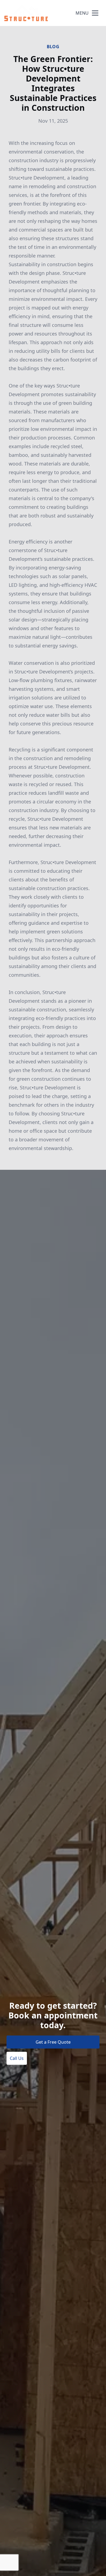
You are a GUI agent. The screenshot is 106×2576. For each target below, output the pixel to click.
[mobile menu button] (95, 13)
